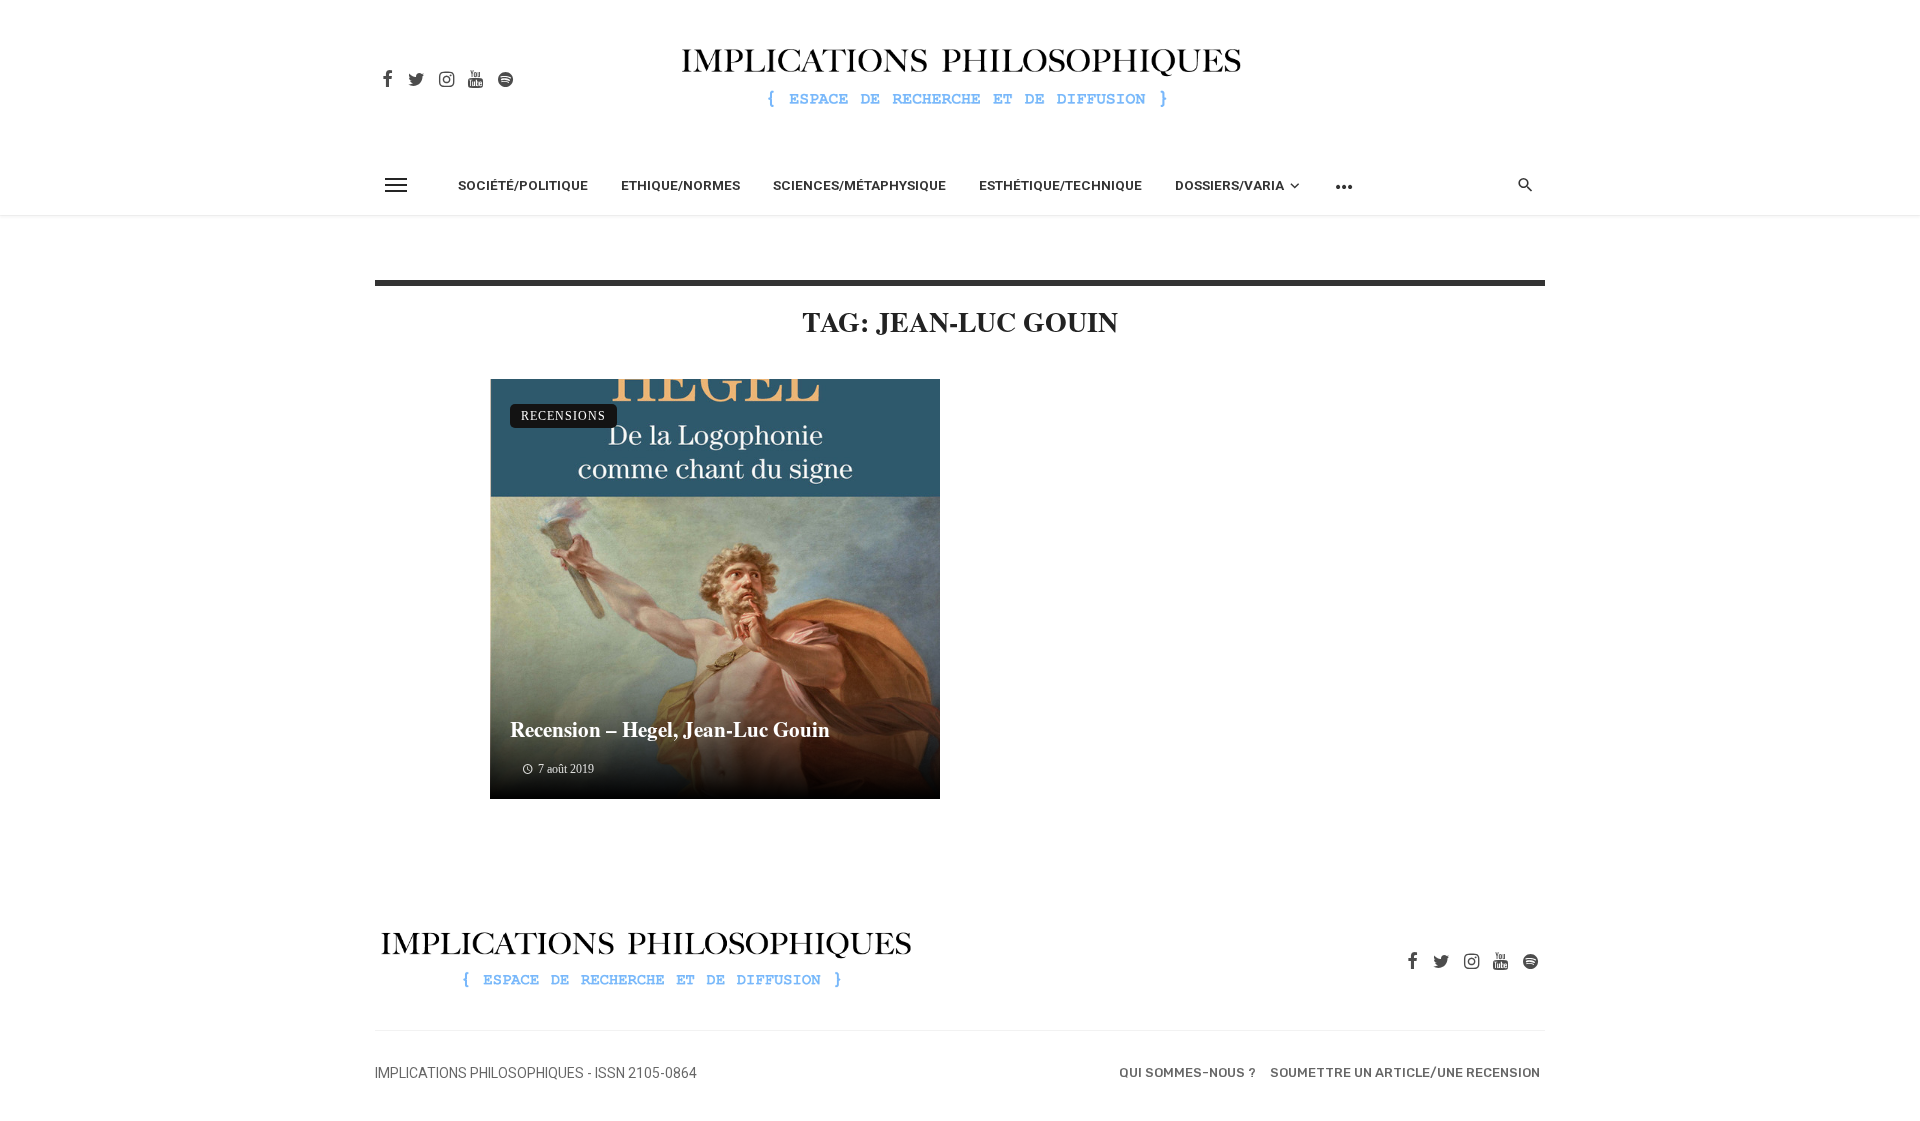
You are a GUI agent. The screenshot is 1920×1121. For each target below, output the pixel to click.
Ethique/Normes (680, 185)
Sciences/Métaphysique (859, 185)
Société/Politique (523, 185)
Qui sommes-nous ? (1187, 1072)
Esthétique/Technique (1060, 185)
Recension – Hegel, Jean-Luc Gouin (670, 729)
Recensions (563, 416)
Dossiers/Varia (1229, 185)
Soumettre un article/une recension (1405, 1072)
